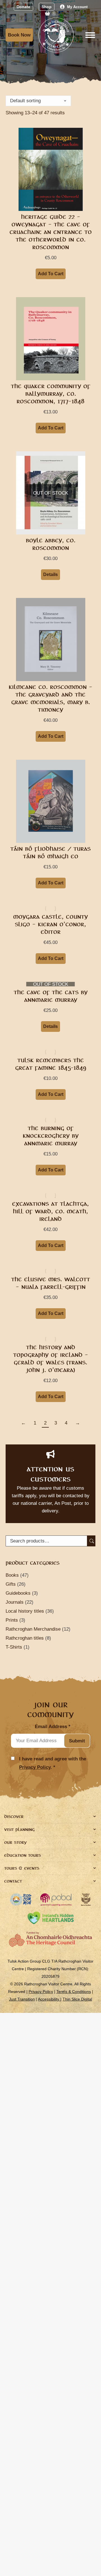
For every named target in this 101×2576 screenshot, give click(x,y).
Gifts (11, 1584)
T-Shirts (14, 1647)
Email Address (53, 1727)
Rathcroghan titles (25, 1638)
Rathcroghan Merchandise (33, 1629)
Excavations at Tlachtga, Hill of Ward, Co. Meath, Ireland (50, 1211)
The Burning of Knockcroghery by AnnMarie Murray (51, 1136)
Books (12, 1575)
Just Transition (22, 1999)
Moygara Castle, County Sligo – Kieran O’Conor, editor (50, 924)
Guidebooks (18, 1593)
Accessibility (49, 1999)
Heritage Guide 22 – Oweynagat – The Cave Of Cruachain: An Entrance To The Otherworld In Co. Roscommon (51, 232)
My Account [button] (77, 7)
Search (91, 1541)
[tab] (50, 1817)
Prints (12, 1620)
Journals (15, 1602)
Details (50, 574)
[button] (23, 7)
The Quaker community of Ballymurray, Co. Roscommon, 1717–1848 (51, 394)
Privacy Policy (35, 1767)
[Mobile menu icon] (90, 35)
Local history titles (25, 1611)
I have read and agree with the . (53, 1763)
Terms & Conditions (74, 1992)
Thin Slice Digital (77, 1999)
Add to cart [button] (51, 274)
